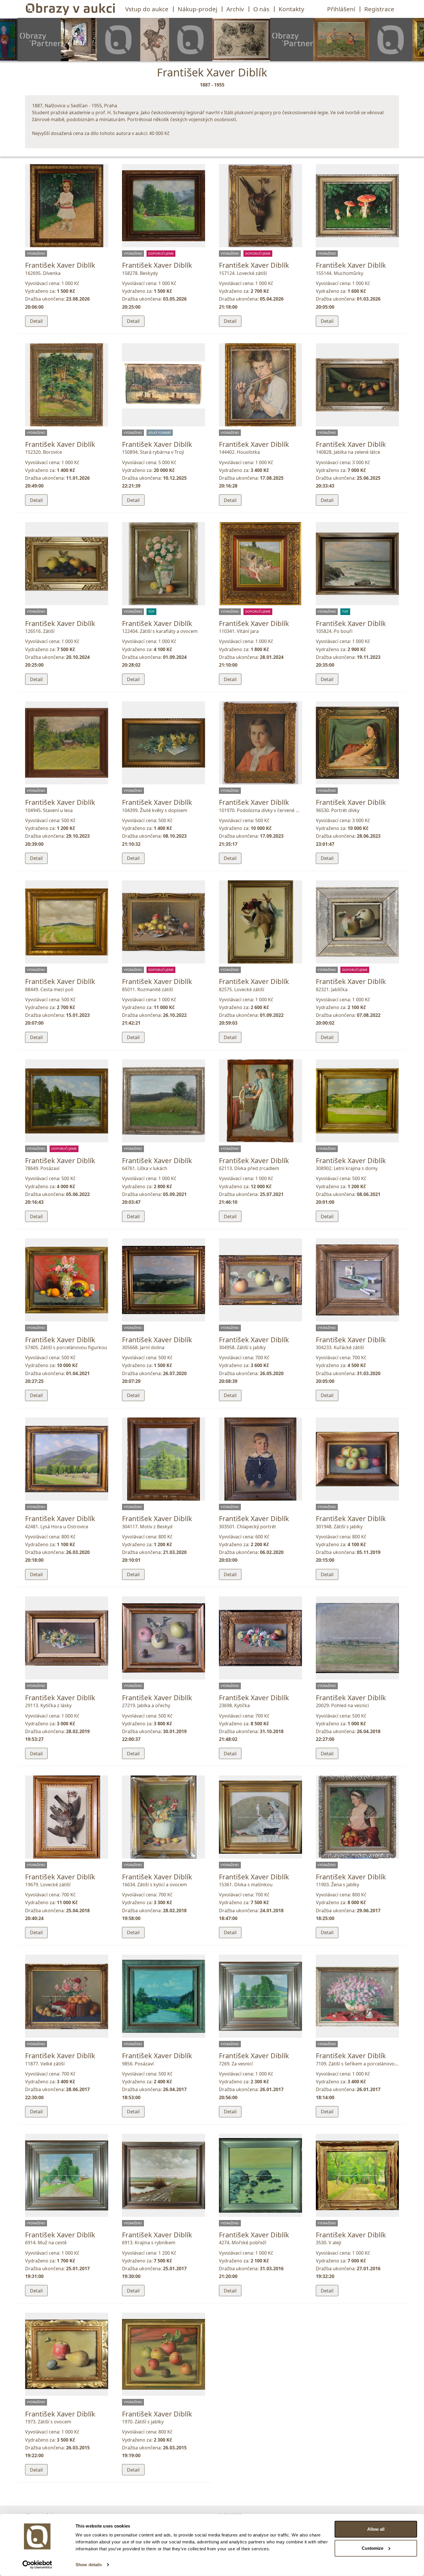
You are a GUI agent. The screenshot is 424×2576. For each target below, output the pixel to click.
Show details (89, 2565)
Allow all (376, 2529)
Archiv (235, 9)
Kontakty (291, 9)
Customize (373, 2548)
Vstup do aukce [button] (147, 9)
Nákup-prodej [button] (197, 9)
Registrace (379, 9)
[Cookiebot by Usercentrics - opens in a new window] (37, 2565)
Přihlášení (341, 9)
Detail (36, 321)
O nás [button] (261, 9)
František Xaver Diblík (60, 265)
